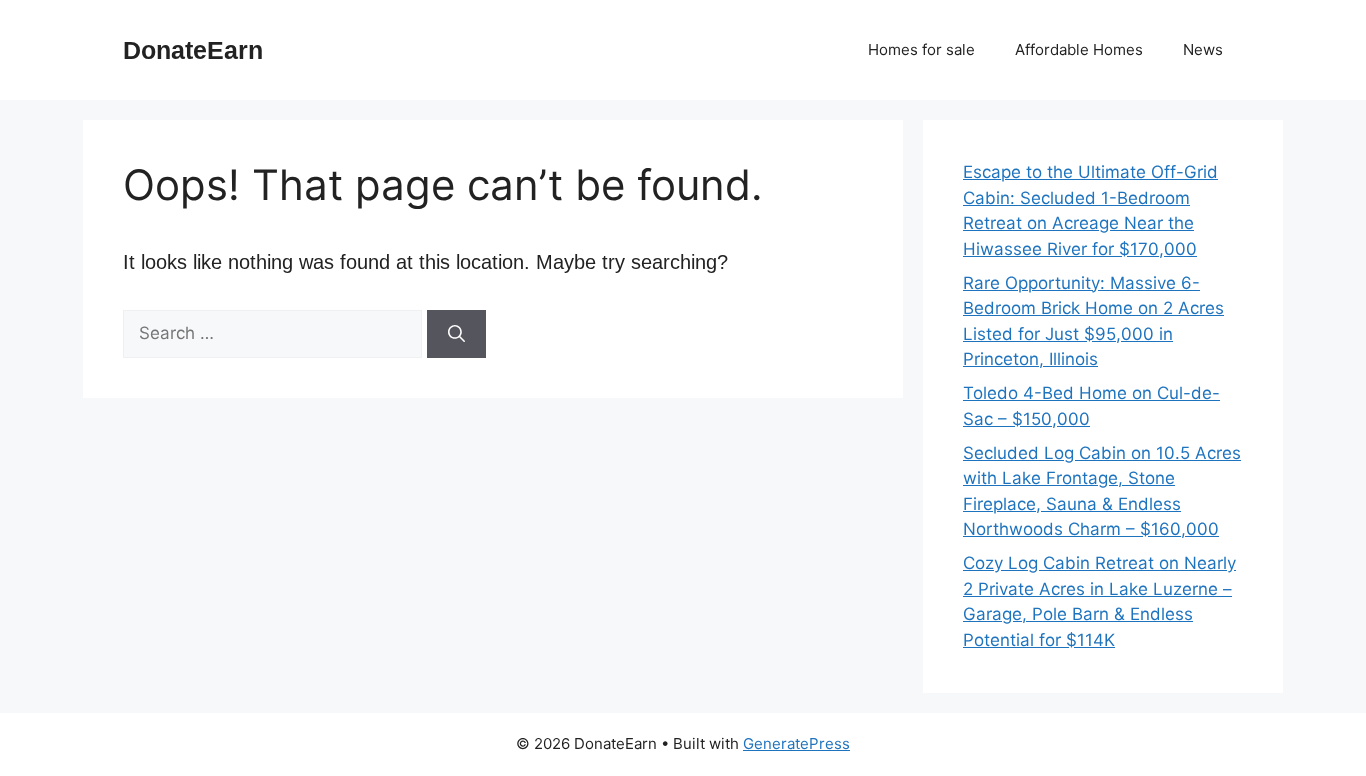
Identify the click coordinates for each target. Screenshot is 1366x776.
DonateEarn (193, 50)
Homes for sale (921, 49)
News (1203, 49)
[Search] (456, 334)
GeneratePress (796, 743)
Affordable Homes (1079, 49)
